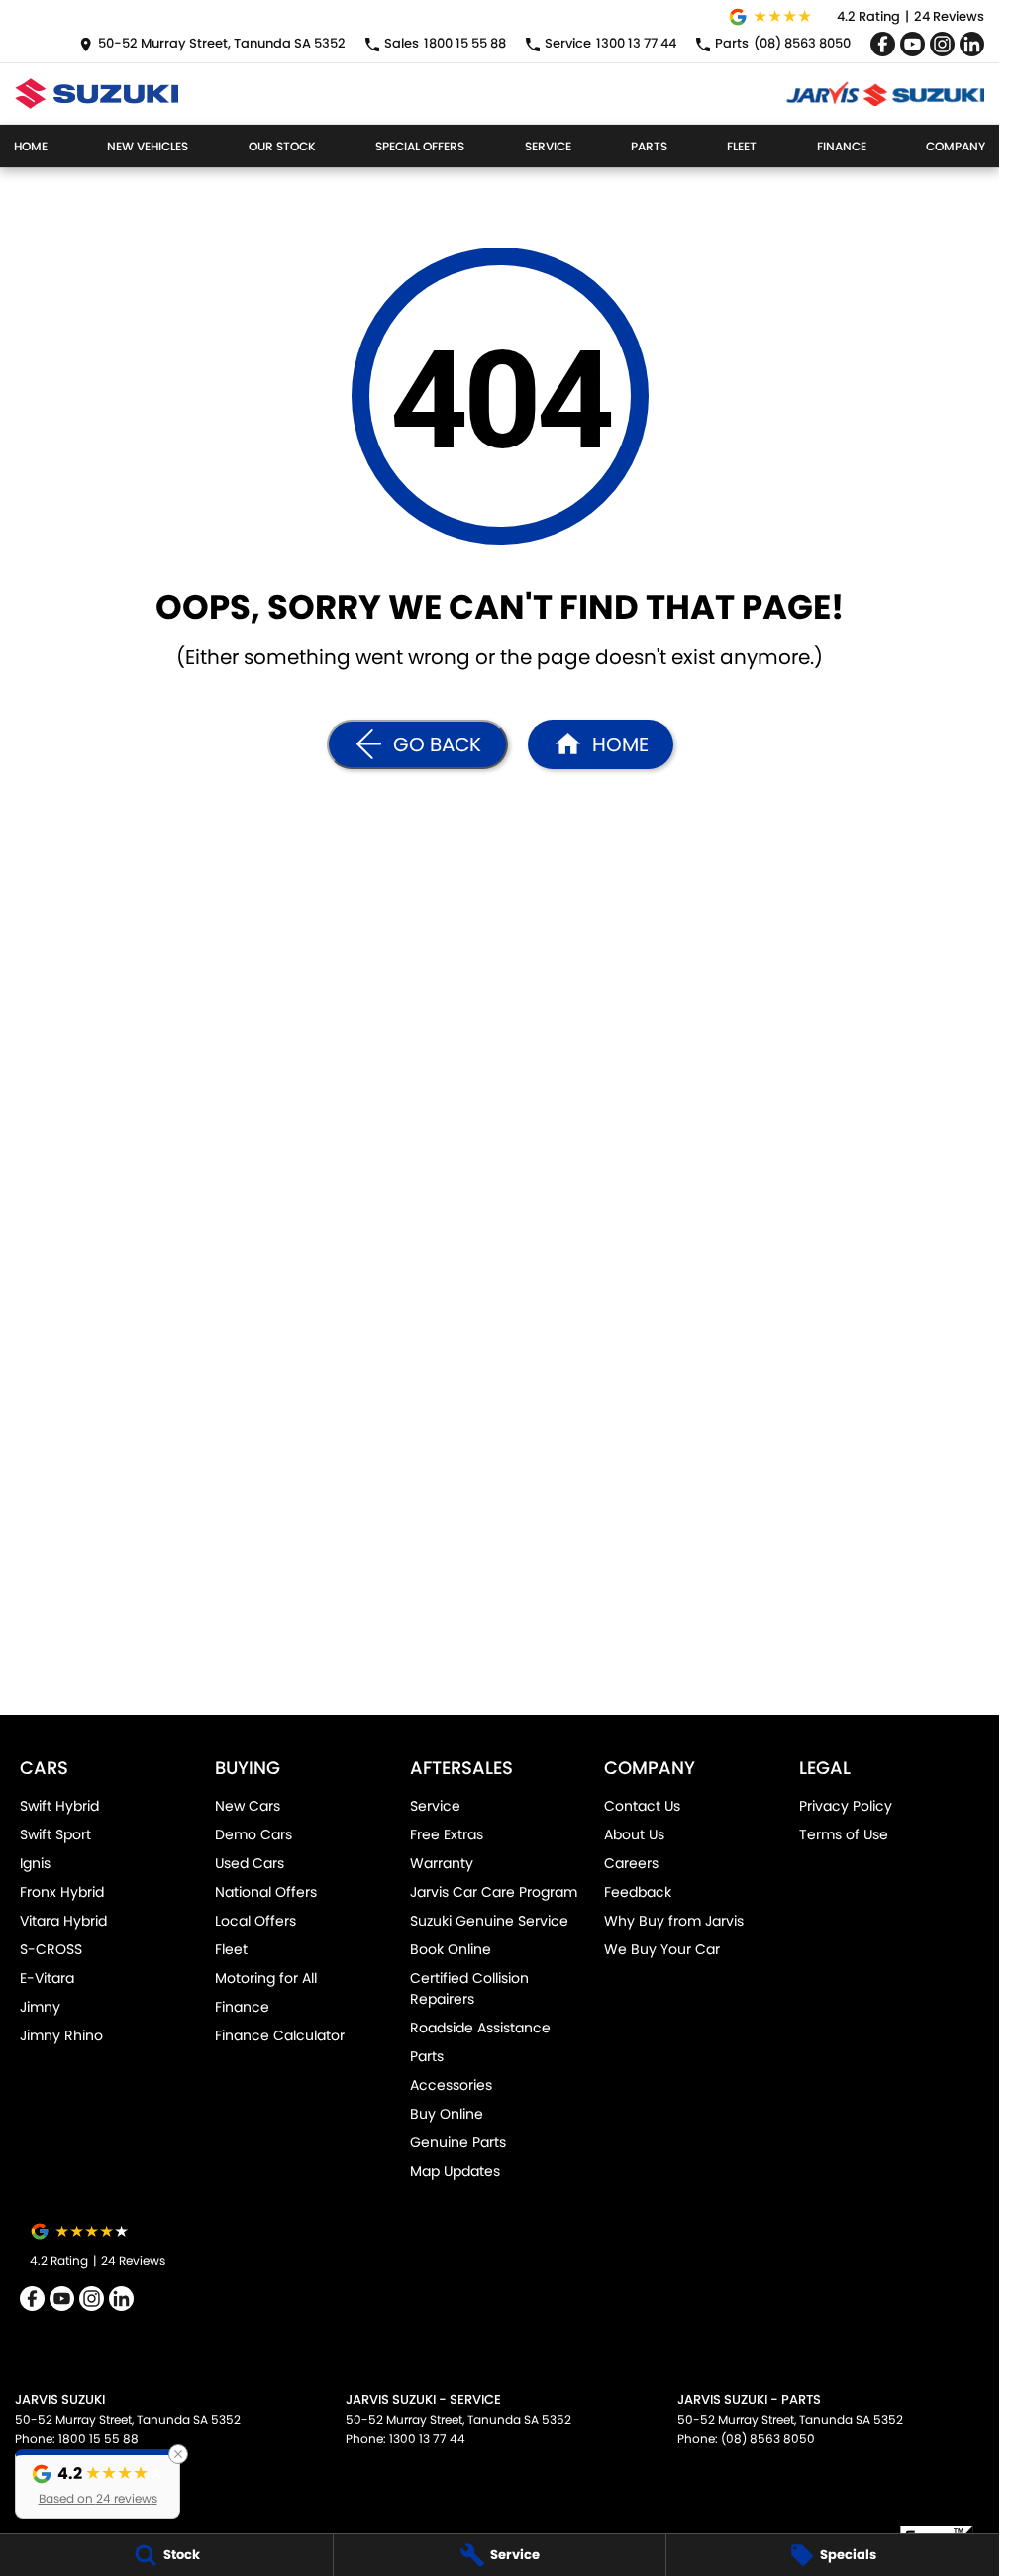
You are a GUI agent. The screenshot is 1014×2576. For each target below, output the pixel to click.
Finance (842, 146)
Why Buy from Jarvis (674, 1921)
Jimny (40, 2007)
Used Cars (250, 1863)
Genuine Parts (458, 2142)
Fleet (742, 146)
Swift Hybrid (59, 1806)
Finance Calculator (280, 2035)
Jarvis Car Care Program (494, 1892)
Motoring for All (266, 1978)
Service (548, 146)
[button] (98, 2484)
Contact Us (642, 1806)
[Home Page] (97, 94)
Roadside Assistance (480, 2028)
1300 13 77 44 (427, 2439)
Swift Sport (55, 1834)
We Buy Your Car (662, 1949)
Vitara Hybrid (63, 1921)
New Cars (248, 1806)
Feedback (638, 1892)
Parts (649, 146)
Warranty (442, 1863)
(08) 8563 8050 (768, 2439)
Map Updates (455, 2171)
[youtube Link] (913, 44)
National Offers (266, 1892)
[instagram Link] (942, 44)
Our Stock (282, 146)
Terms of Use (844, 1834)
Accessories (451, 2085)
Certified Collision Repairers (469, 1988)
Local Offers (255, 1921)
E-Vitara (47, 1978)
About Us (634, 1834)
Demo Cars (253, 1834)
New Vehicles (148, 146)
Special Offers (420, 146)
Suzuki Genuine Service (489, 1921)
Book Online (451, 1949)
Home (31, 146)
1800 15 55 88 (99, 2439)
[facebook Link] (883, 44)
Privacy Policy (846, 1806)
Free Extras (447, 1834)
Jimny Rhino (61, 2035)
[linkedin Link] (972, 44)
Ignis (35, 1863)
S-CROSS (51, 1949)
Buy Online (447, 2114)
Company (956, 146)
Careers (631, 1863)
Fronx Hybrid (62, 1892)
